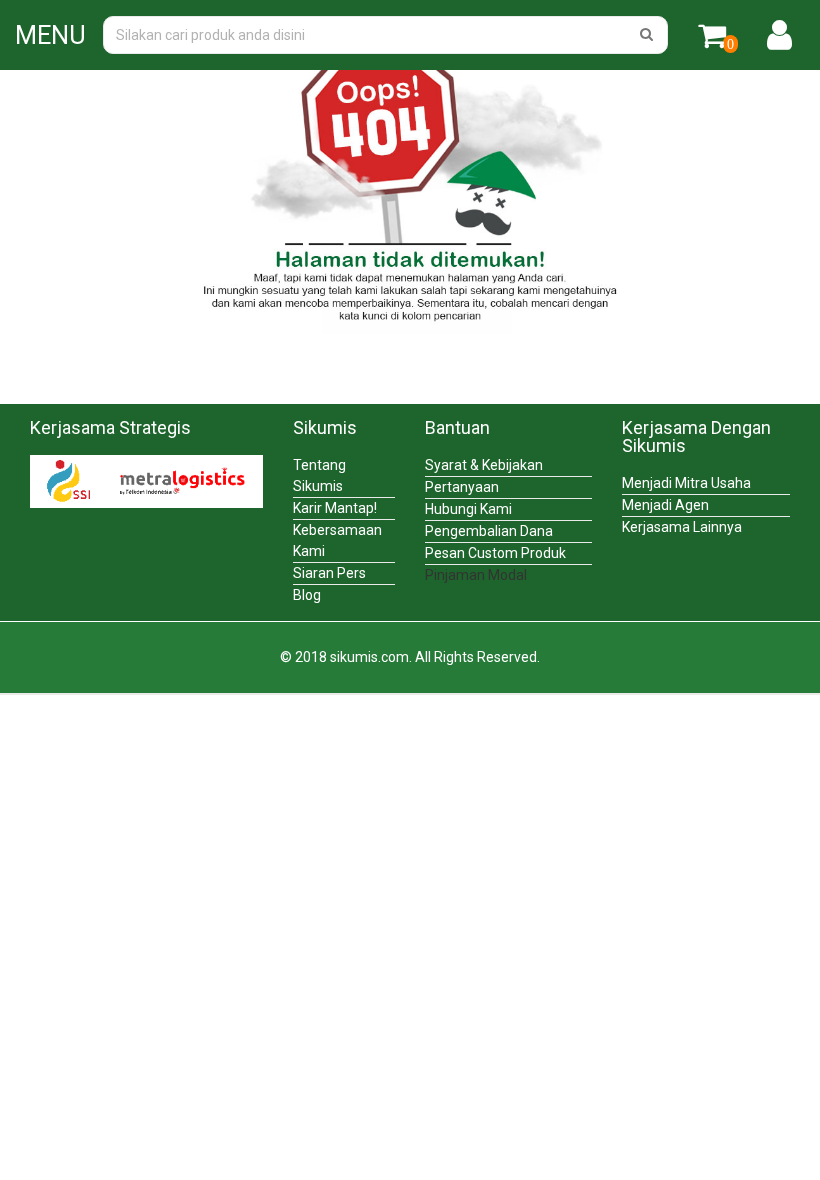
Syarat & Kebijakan (484, 465)
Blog (307, 595)
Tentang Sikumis (319, 475)
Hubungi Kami (468, 509)
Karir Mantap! (335, 508)
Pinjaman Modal (476, 575)
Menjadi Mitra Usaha (686, 483)
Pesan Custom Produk (495, 553)
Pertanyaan (462, 487)
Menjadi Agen (665, 505)
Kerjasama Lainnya (682, 527)
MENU (50, 35)
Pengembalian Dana (489, 531)
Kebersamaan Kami (337, 540)
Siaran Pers (329, 573)
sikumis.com (369, 657)
